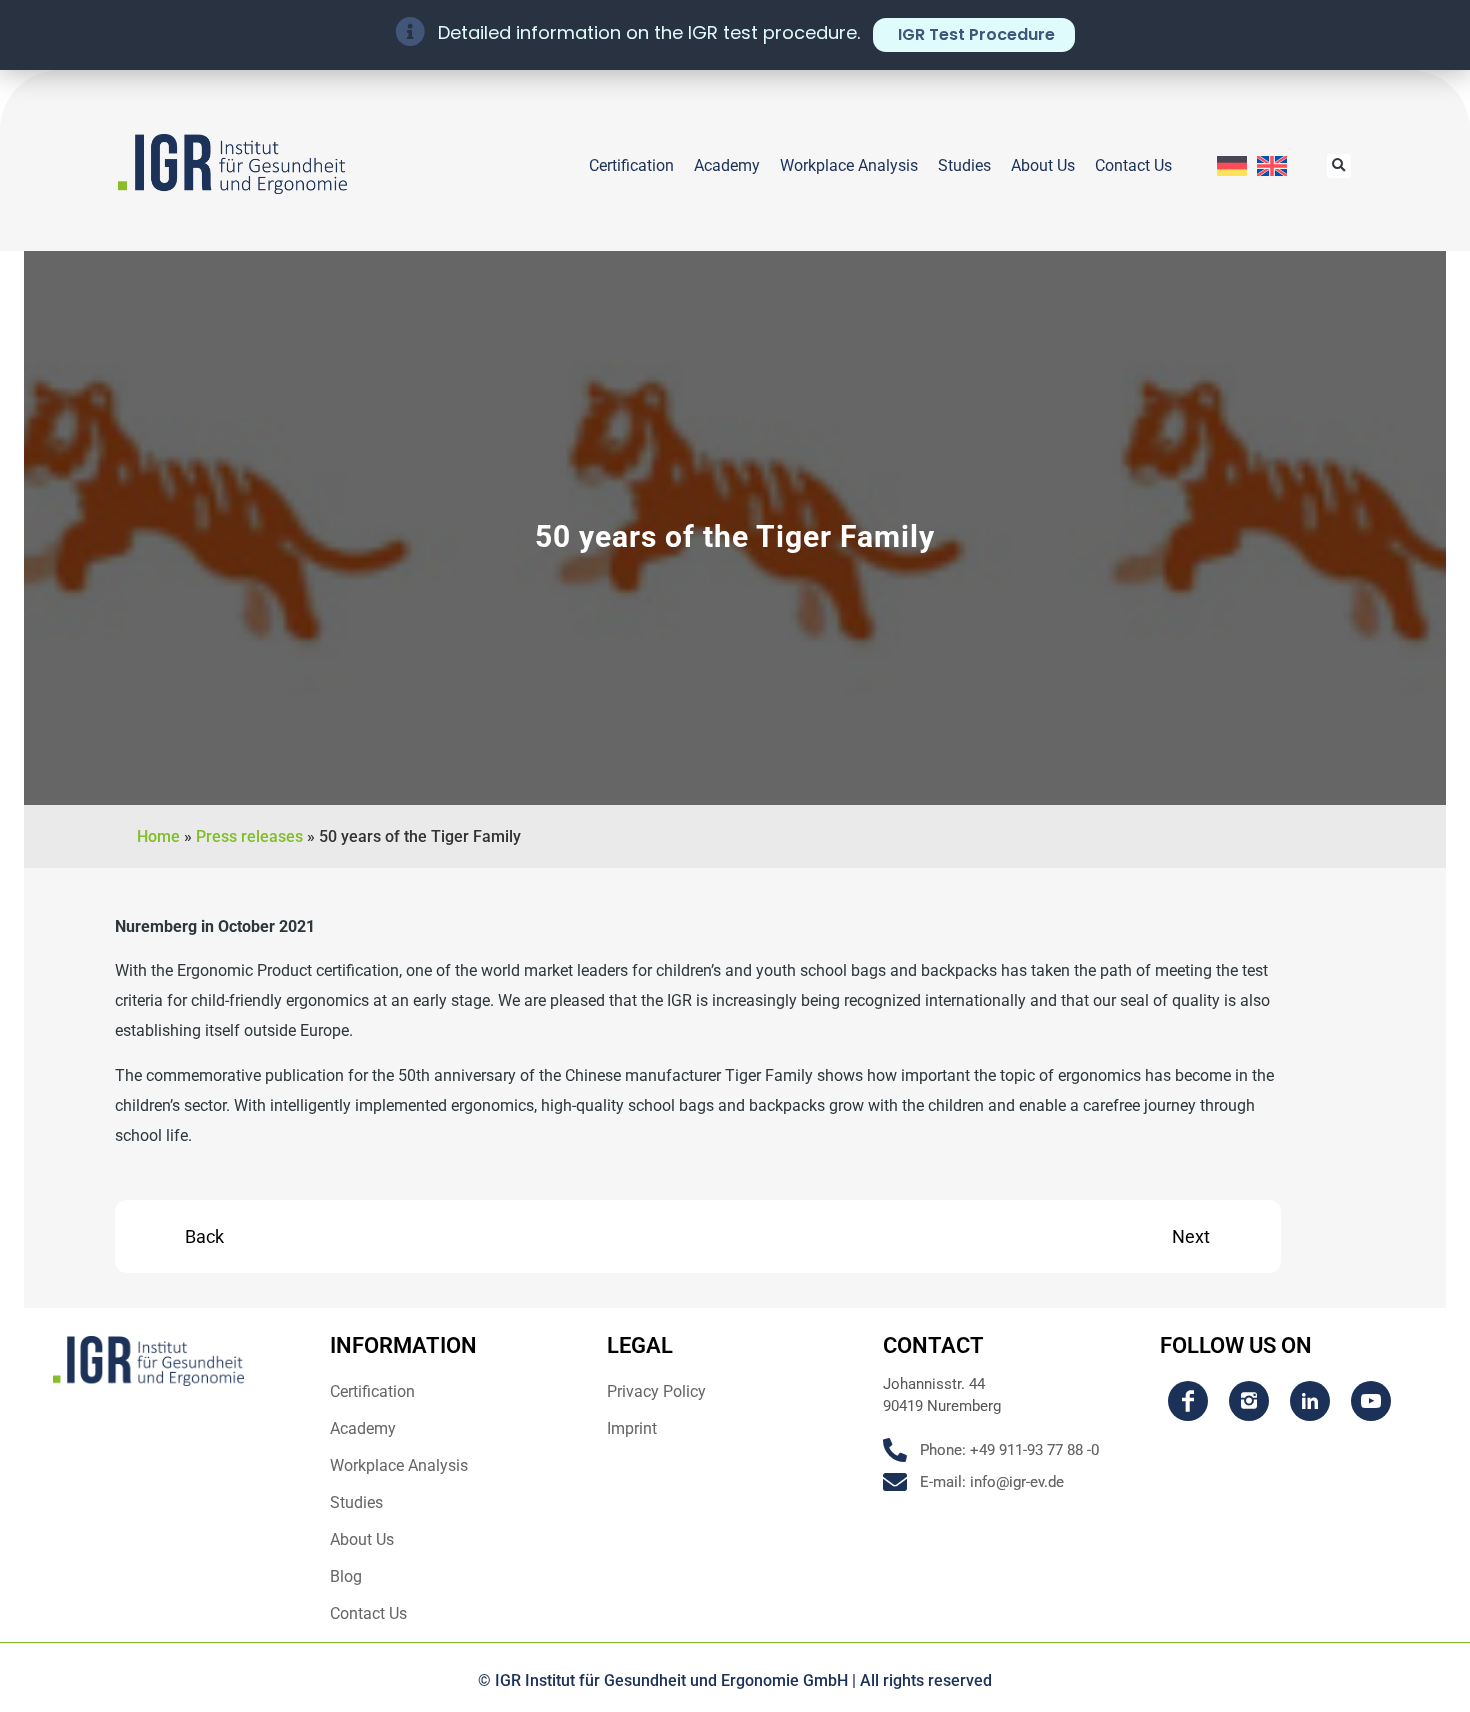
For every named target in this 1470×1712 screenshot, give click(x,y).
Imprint (632, 1428)
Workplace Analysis (849, 165)
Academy (727, 165)
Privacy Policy (656, 1391)
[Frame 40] (1371, 1401)
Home (158, 836)
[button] (1339, 166)
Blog (346, 1576)
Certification (631, 165)
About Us (1043, 165)
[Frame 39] (1310, 1401)
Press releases (249, 836)
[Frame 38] (1249, 1401)
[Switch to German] (1232, 166)
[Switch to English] (1272, 166)
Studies (964, 165)
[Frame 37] (1188, 1401)
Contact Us (1133, 165)
